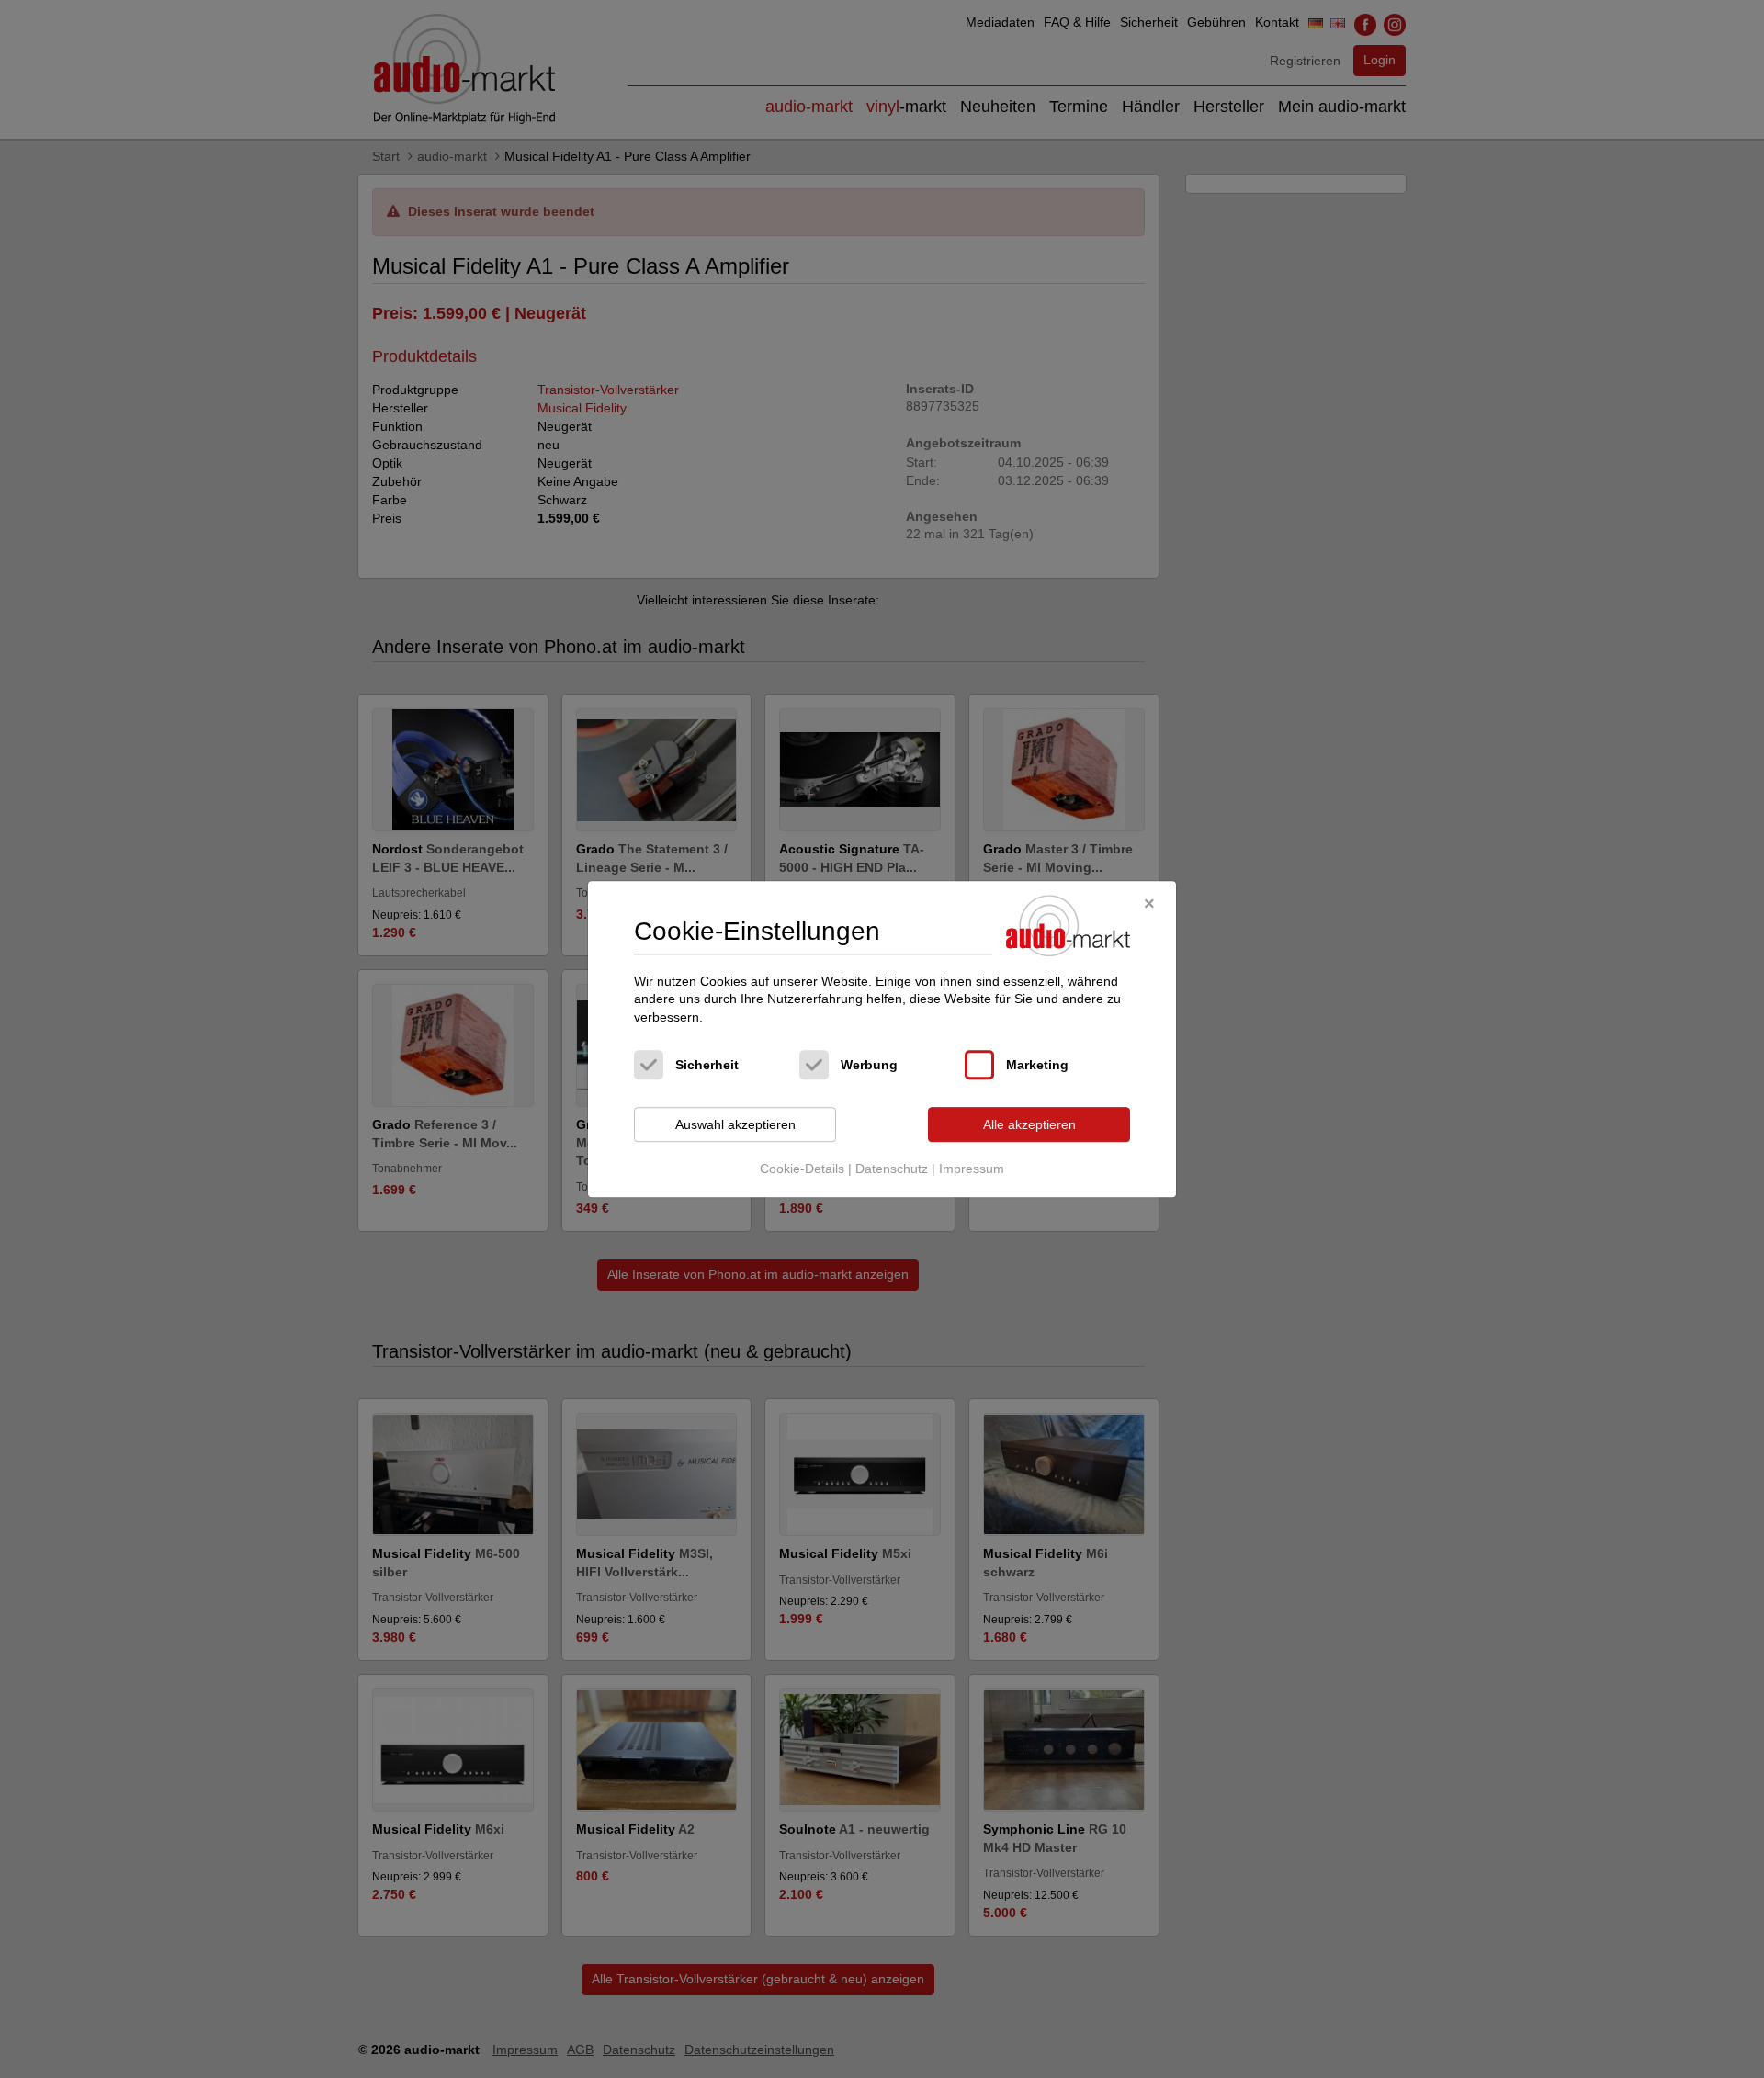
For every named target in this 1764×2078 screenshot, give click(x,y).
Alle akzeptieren (1029, 1124)
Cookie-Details (802, 1169)
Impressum (972, 1169)
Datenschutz (892, 1169)
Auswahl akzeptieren (735, 1124)
